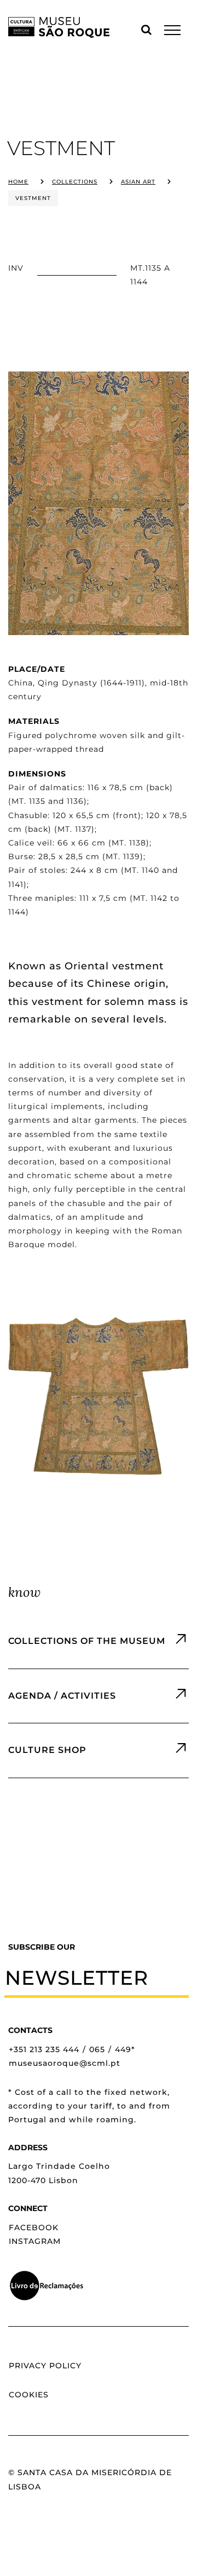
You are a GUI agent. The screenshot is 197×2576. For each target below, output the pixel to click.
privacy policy (45, 2366)
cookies (29, 2395)
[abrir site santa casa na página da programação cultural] (99, 1696)
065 (97, 2049)
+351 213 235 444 (44, 2049)
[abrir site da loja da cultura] (99, 1750)
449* (125, 2049)
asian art (138, 182)
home (18, 182)
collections (75, 182)
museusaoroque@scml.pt (65, 2063)
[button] (97, 1978)
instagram (35, 2241)
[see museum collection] (99, 1641)
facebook (34, 2227)
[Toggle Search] (147, 30)
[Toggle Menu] (172, 30)
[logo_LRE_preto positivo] (47, 2274)
